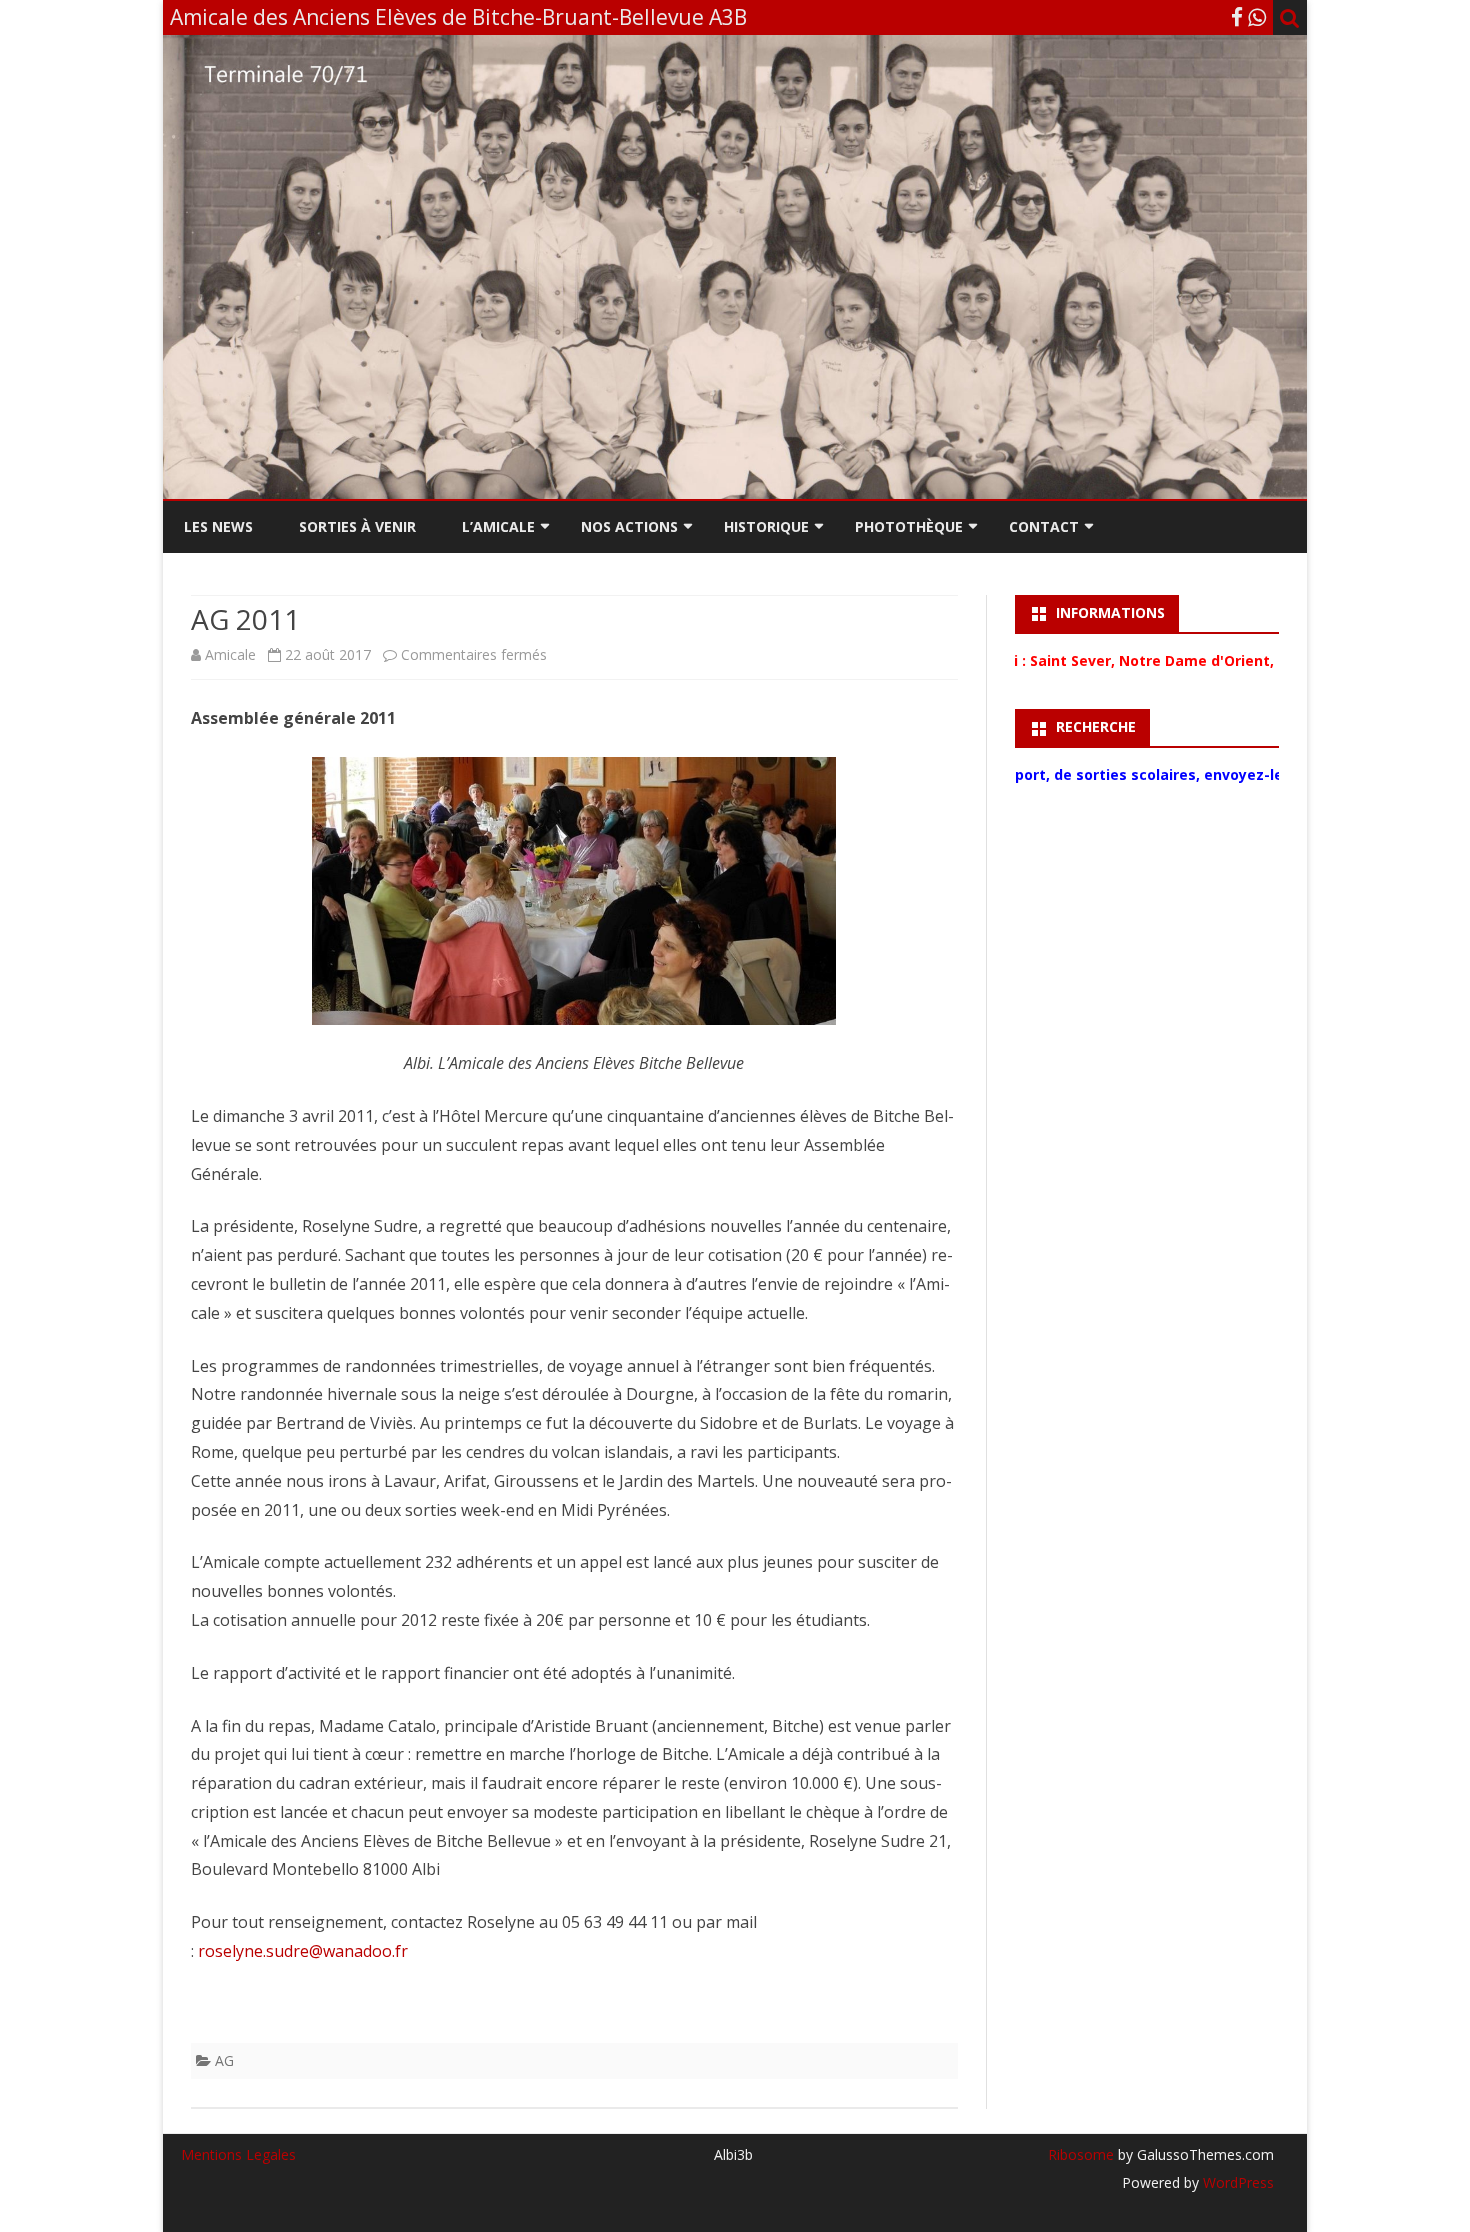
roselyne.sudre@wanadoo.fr (303, 1951)
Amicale (230, 654)
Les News (218, 526)
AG (224, 2060)
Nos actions (629, 526)
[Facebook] (1237, 17)
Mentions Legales (238, 2154)
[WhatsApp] (1257, 17)
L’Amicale (498, 526)
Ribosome (1081, 2154)
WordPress (1236, 2182)
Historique (766, 526)
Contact (1044, 526)
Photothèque (909, 526)
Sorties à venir (357, 526)
